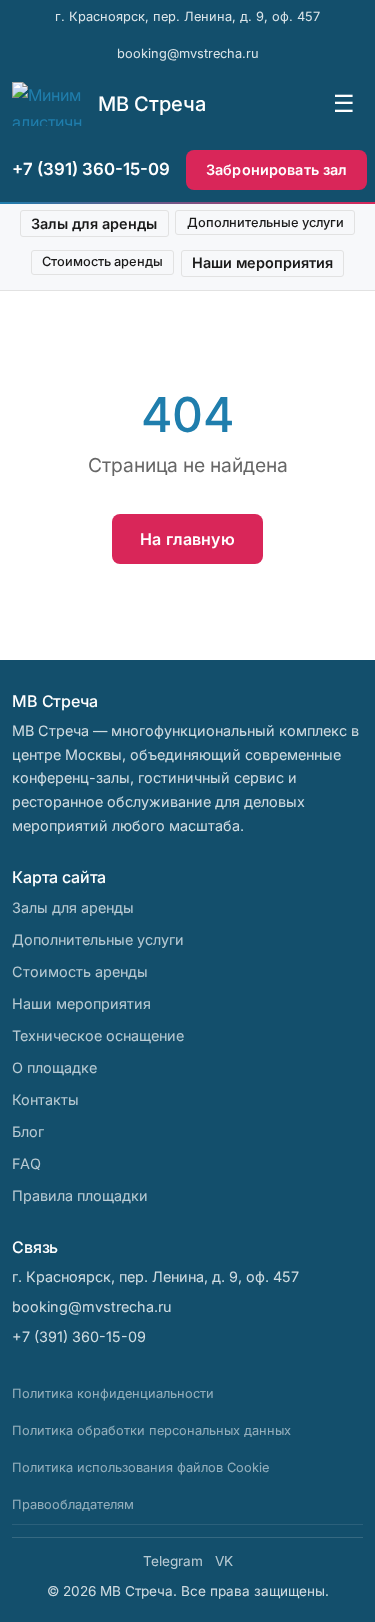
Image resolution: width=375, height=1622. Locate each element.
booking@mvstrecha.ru (188, 53)
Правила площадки (80, 1195)
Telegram (173, 1561)
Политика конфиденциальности (113, 1393)
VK (224, 1561)
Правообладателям (73, 1504)
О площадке (54, 1067)
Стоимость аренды (102, 261)
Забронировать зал (276, 169)
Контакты (45, 1099)
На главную (187, 539)
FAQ (26, 1163)
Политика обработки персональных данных (151, 1430)
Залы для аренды (94, 223)
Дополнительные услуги (265, 222)
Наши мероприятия (262, 262)
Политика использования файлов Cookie (140, 1467)
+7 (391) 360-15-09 (91, 169)
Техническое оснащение (98, 1035)
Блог (28, 1131)
